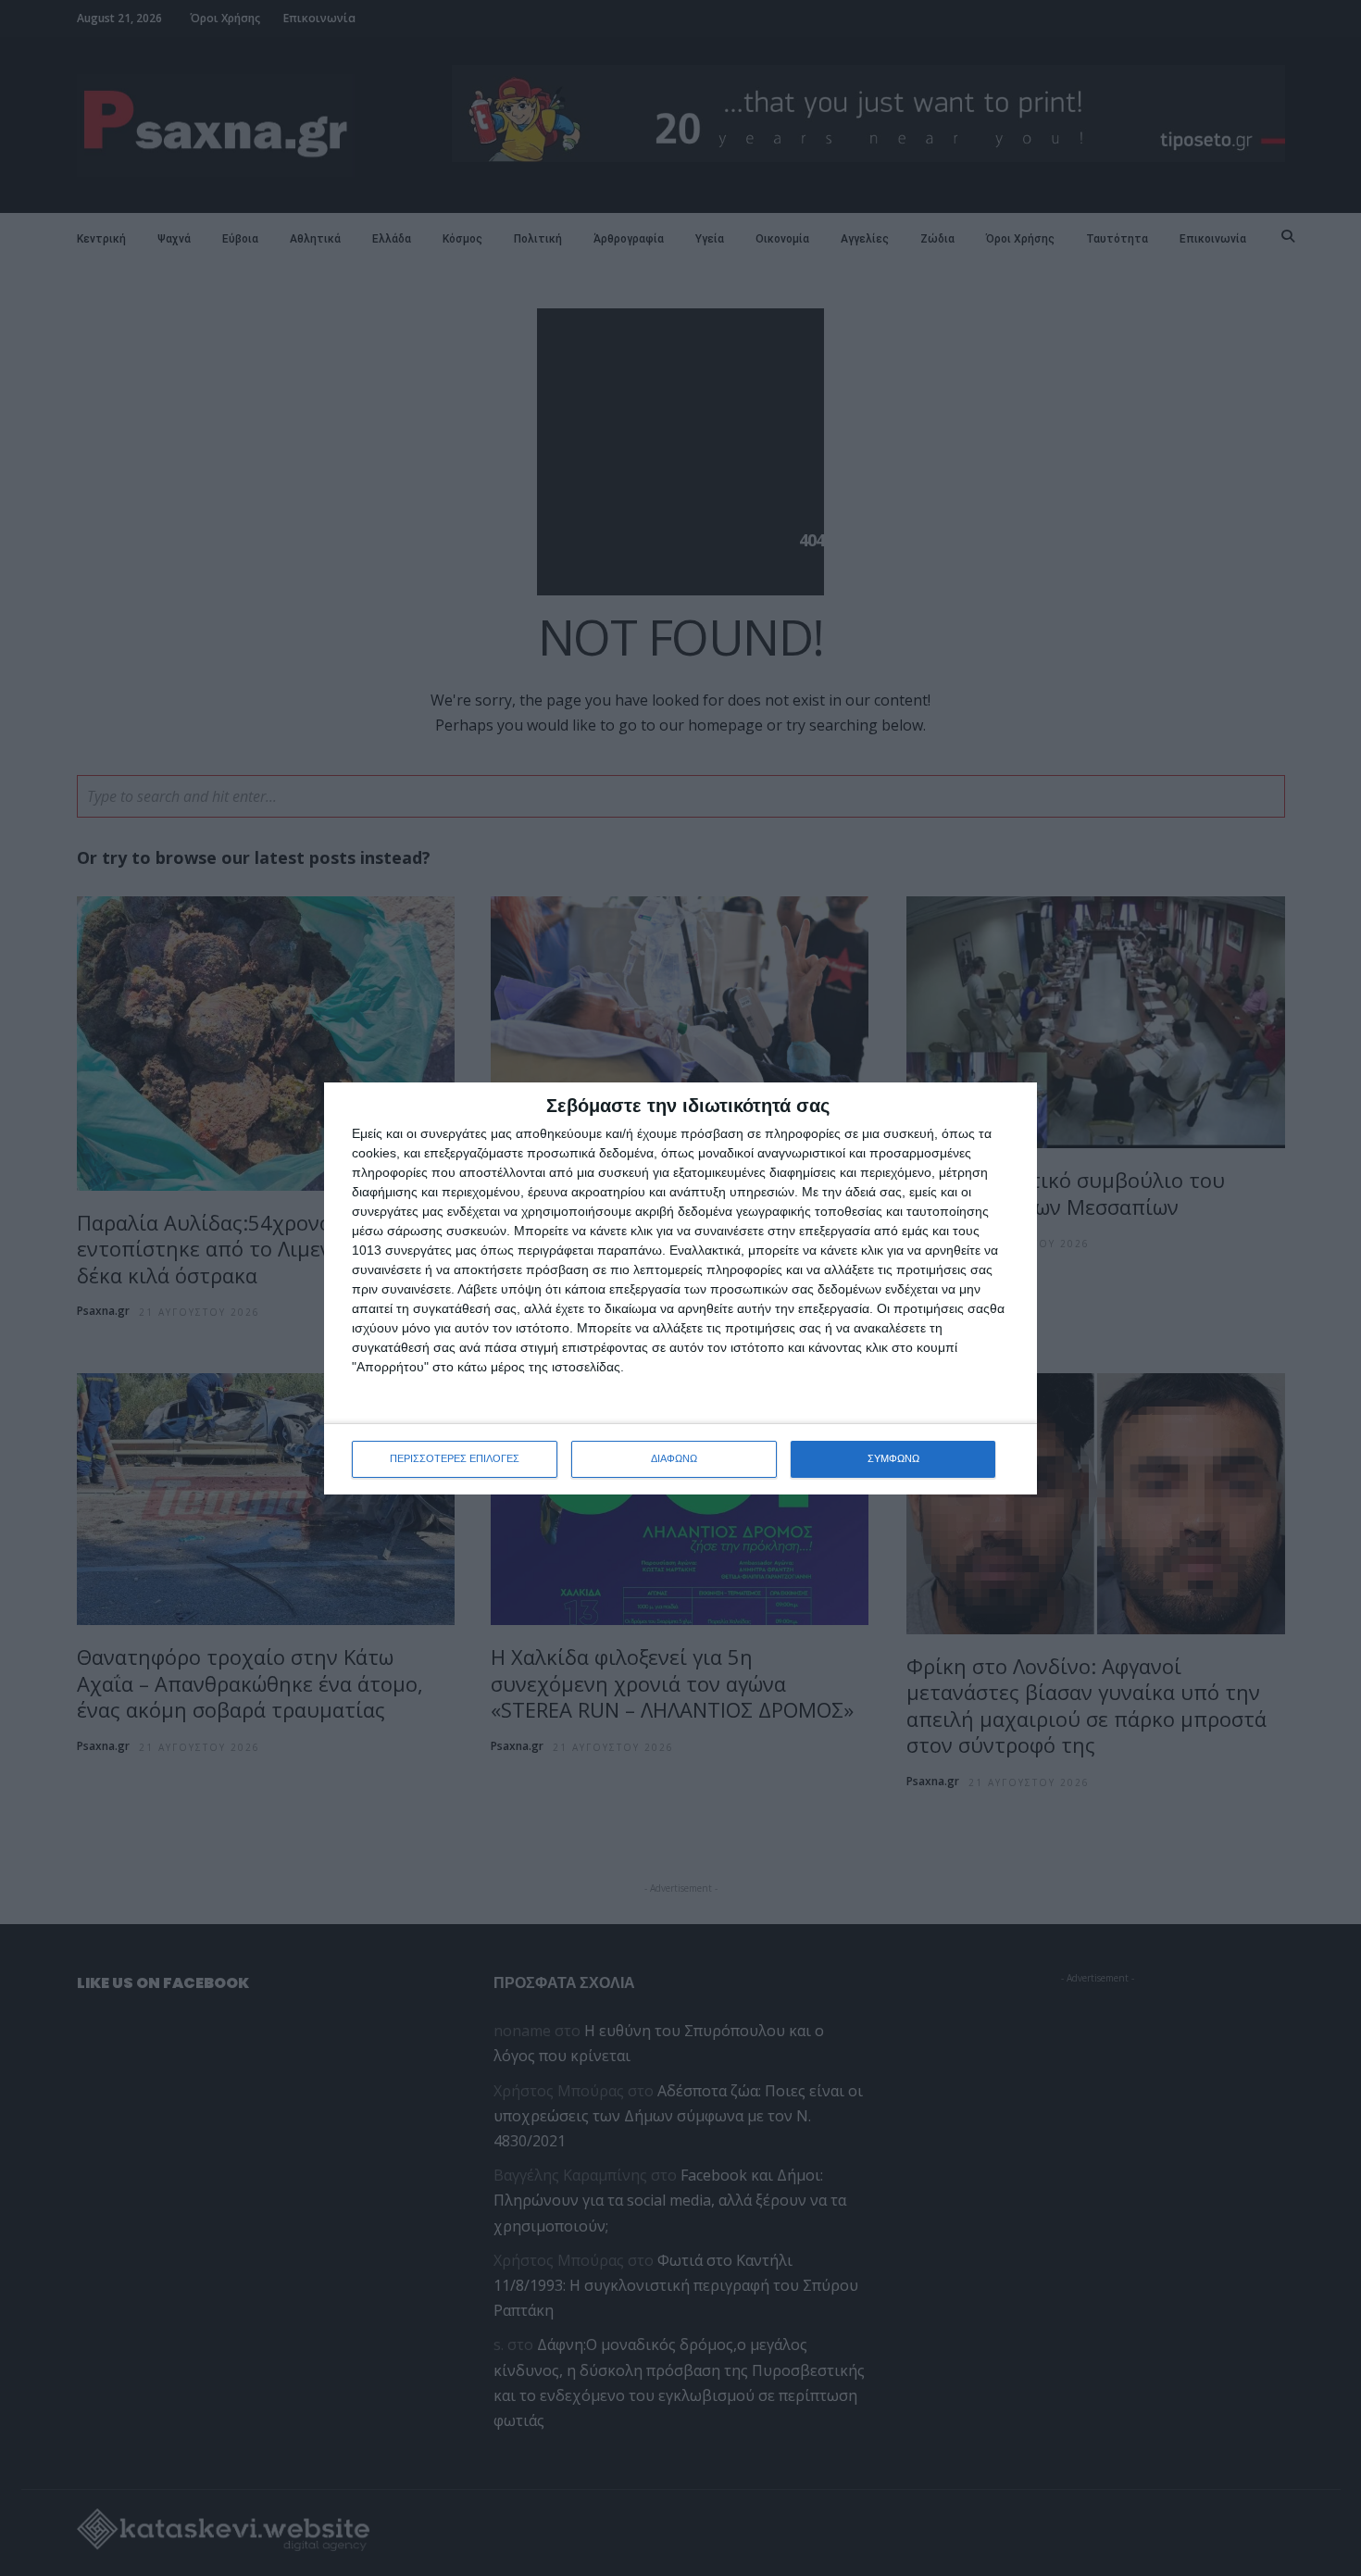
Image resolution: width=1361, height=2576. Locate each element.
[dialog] (680, 1288)
